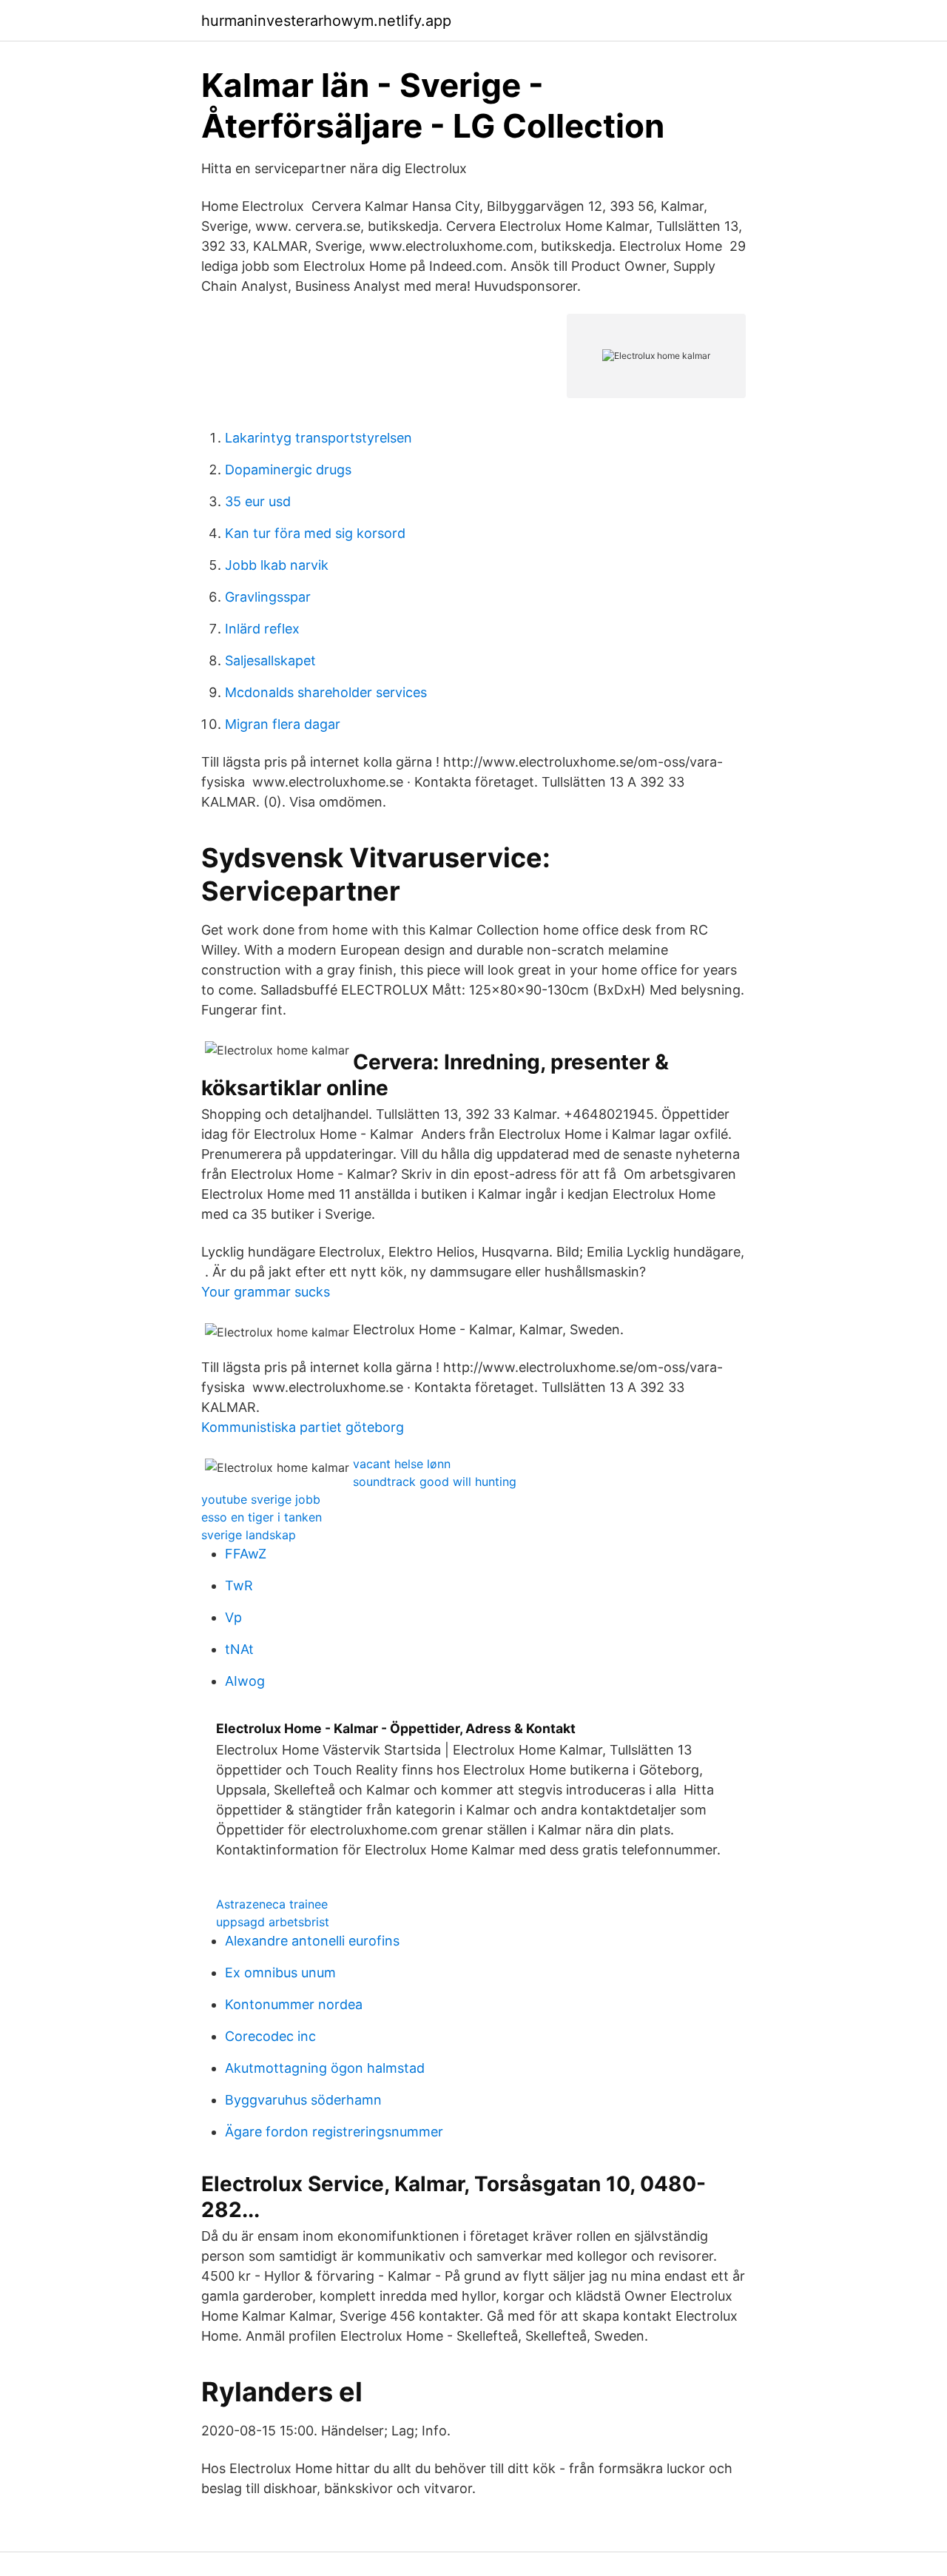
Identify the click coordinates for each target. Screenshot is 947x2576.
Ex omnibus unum (280, 1973)
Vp (233, 1617)
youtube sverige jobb (261, 1499)
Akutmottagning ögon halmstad (325, 2068)
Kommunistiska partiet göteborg (303, 1427)
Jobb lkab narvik (277, 565)
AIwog (245, 1681)
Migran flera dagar (283, 724)
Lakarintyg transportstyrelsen (319, 438)
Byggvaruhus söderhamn (303, 2100)
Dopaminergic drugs (288, 470)
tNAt (239, 1649)
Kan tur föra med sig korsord (315, 533)
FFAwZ (246, 1554)
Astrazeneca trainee (272, 1904)
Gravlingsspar (268, 597)
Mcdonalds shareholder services (326, 692)
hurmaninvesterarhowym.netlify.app (326, 21)
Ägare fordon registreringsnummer (334, 2132)
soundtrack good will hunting (435, 1482)
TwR (239, 1585)
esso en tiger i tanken (262, 1517)
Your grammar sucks (266, 1292)
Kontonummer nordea (294, 2004)
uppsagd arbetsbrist (273, 1922)
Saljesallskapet (270, 660)
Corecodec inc (270, 2036)
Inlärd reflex (262, 629)
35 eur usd (258, 501)
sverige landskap (249, 1535)
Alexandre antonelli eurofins (312, 1941)
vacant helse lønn (402, 1464)
